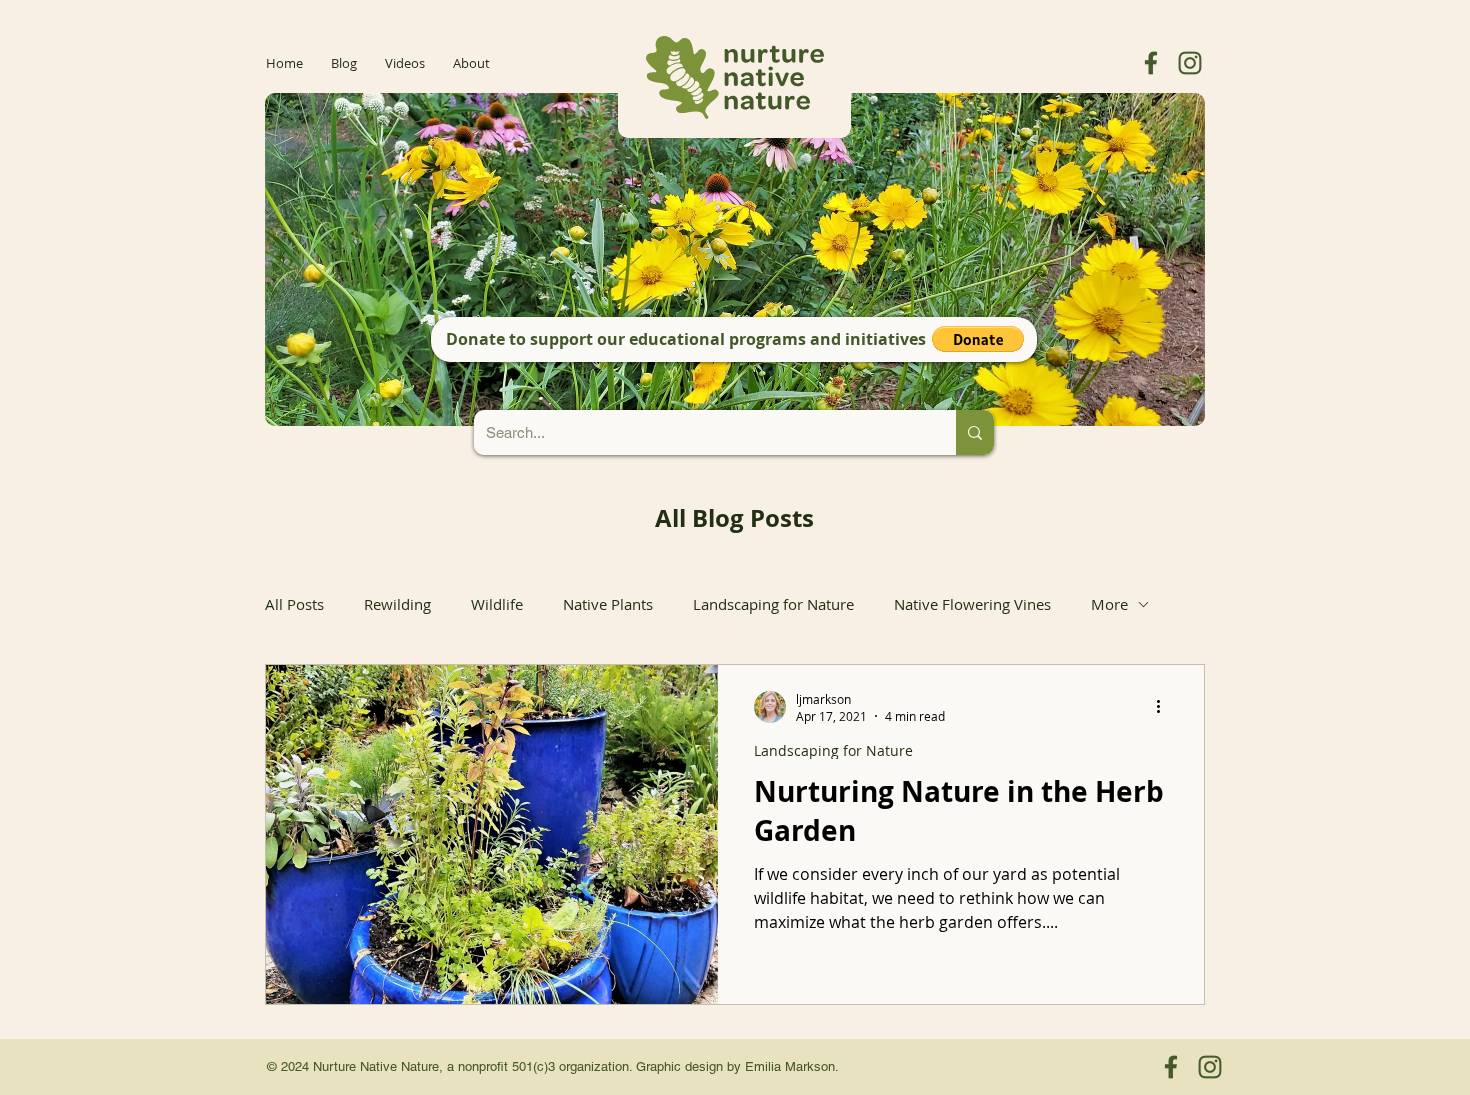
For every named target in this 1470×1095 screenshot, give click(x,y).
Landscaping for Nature (773, 604)
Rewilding (397, 604)
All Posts (294, 604)
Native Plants (608, 604)
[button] (978, 339)
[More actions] (1165, 707)
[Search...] (975, 432)
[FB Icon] (1151, 63)
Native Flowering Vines (972, 604)
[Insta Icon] (1190, 63)
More (1109, 604)
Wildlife (497, 604)
